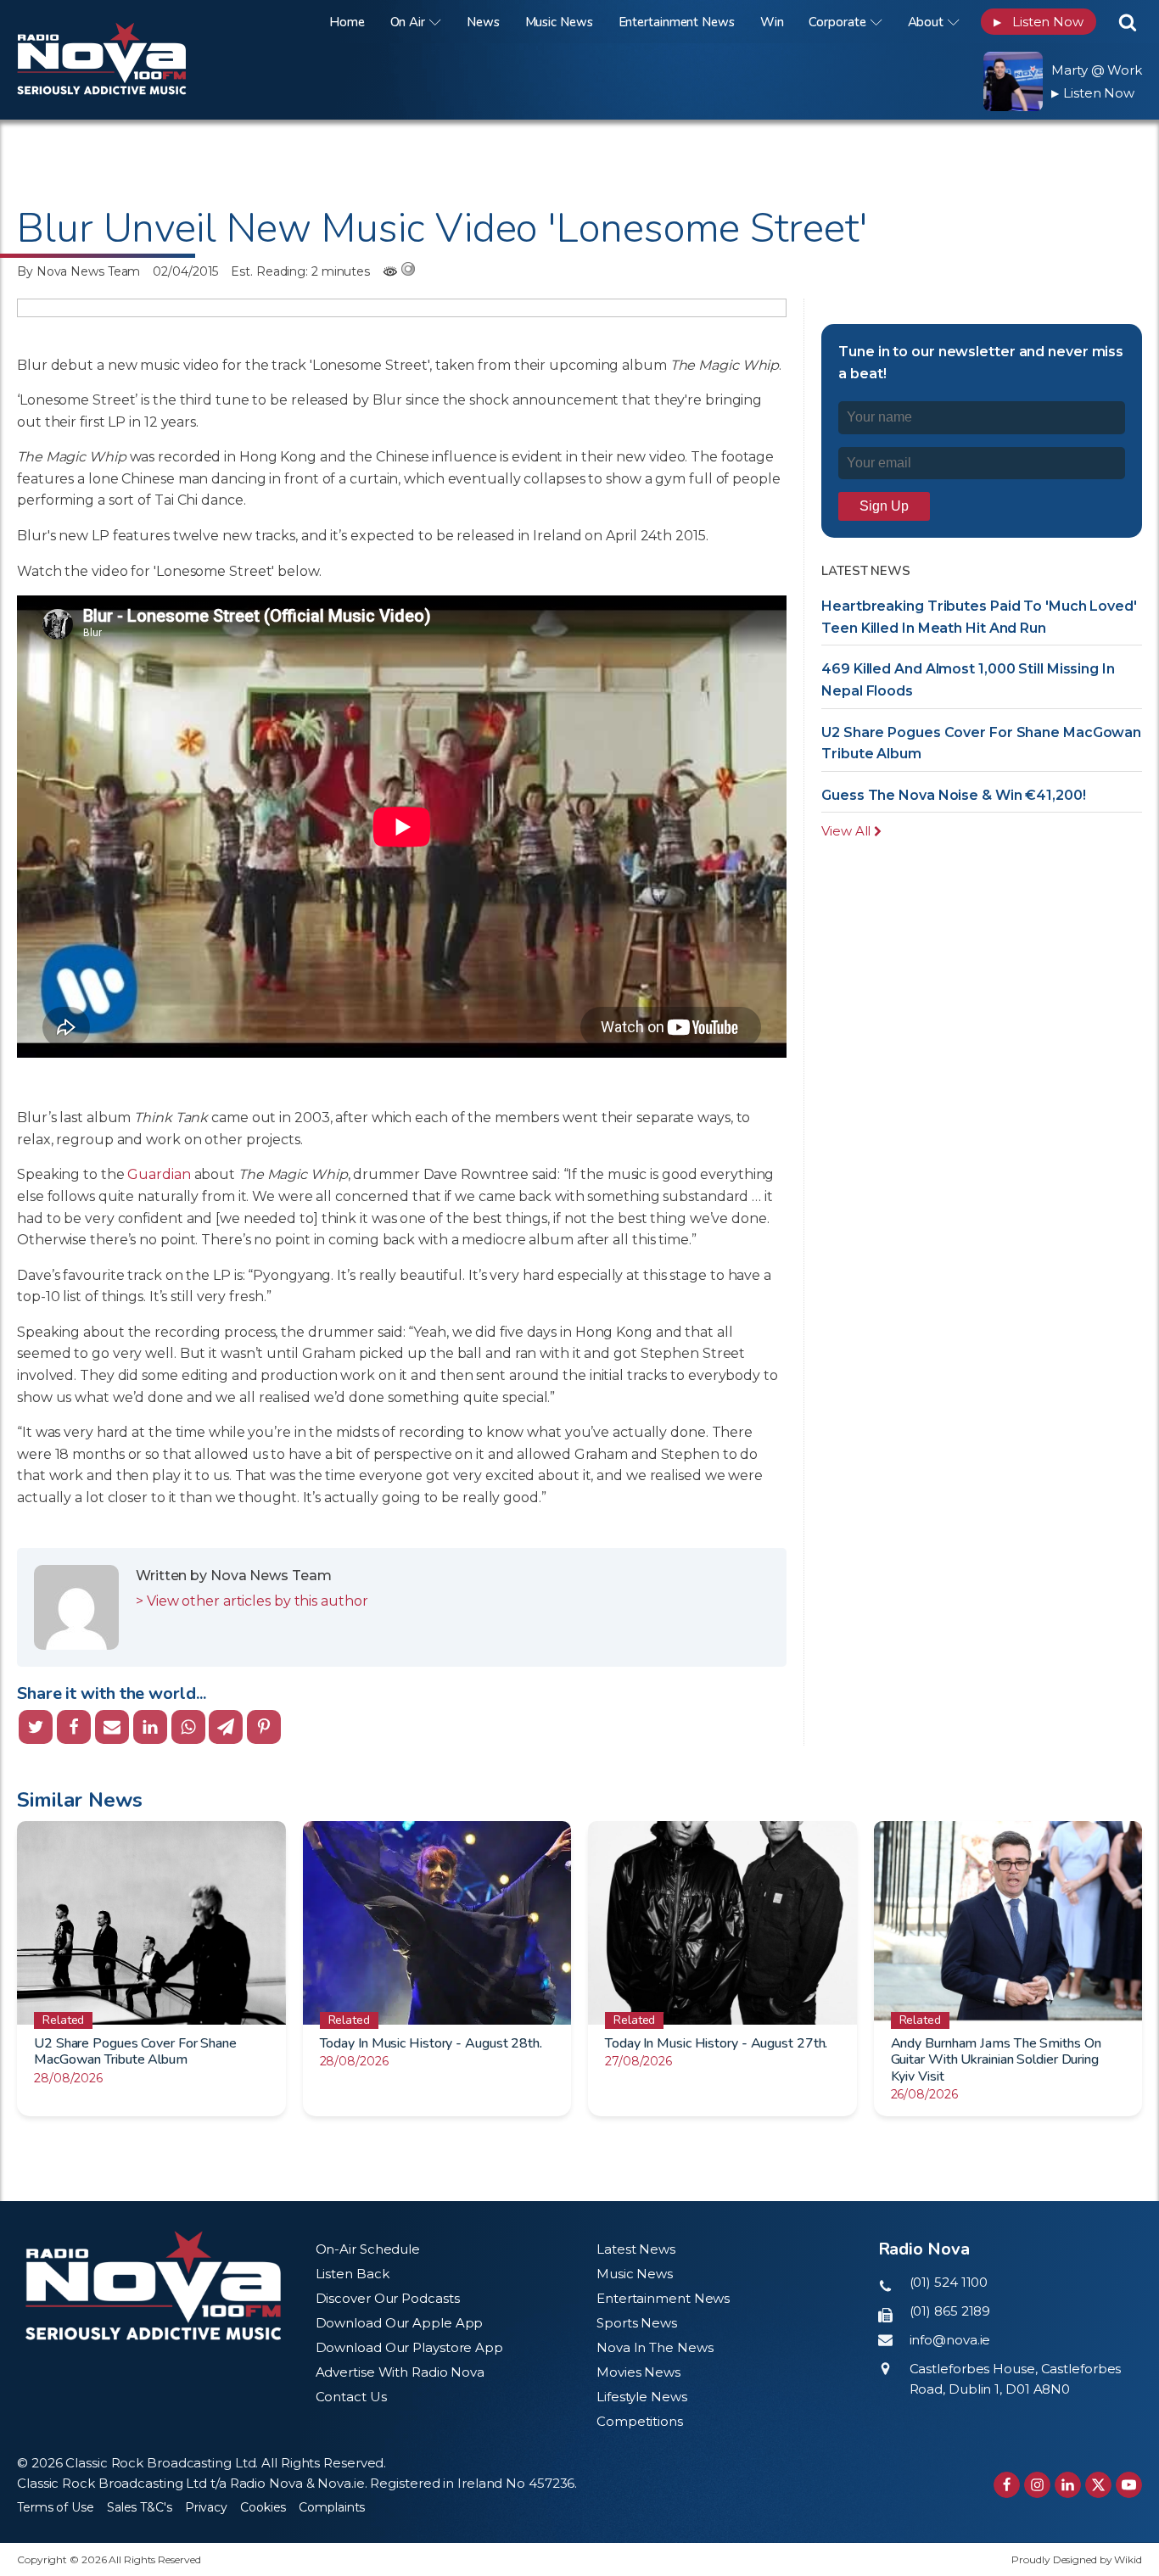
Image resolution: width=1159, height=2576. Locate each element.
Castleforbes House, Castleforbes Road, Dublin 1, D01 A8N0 (1016, 2379)
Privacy (206, 2507)
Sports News (637, 2323)
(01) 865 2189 (950, 2311)
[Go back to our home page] (153, 2285)
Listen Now (1039, 22)
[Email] (112, 1727)
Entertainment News (677, 22)
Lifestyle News (642, 2397)
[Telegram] (226, 1727)
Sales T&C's (140, 2507)
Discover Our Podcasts (388, 2298)
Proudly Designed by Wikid (1077, 2559)
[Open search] (1128, 22)
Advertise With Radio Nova (400, 2372)
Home (347, 22)
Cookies (263, 2507)
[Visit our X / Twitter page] (1098, 2485)
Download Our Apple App (400, 2323)
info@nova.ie (950, 2340)
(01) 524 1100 (949, 2282)
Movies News (638, 2372)
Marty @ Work (1097, 70)
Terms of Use (56, 2507)
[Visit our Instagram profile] (1037, 2485)
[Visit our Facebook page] (1007, 2485)
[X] (36, 1727)
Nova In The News (655, 2347)
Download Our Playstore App (409, 2347)
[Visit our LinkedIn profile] (1068, 2485)
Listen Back (353, 2274)
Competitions (640, 2421)
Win (772, 22)
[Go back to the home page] (123, 22)
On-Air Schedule (368, 2249)
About (926, 22)
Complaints (332, 2507)
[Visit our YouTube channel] (1129, 2485)
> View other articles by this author (252, 1601)
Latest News (636, 2249)
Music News (559, 22)
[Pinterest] (264, 1727)
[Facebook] (74, 1727)
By (78, 271)
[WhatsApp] (188, 1727)
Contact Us (351, 2397)
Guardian (159, 1174)
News (483, 22)
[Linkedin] (150, 1727)
